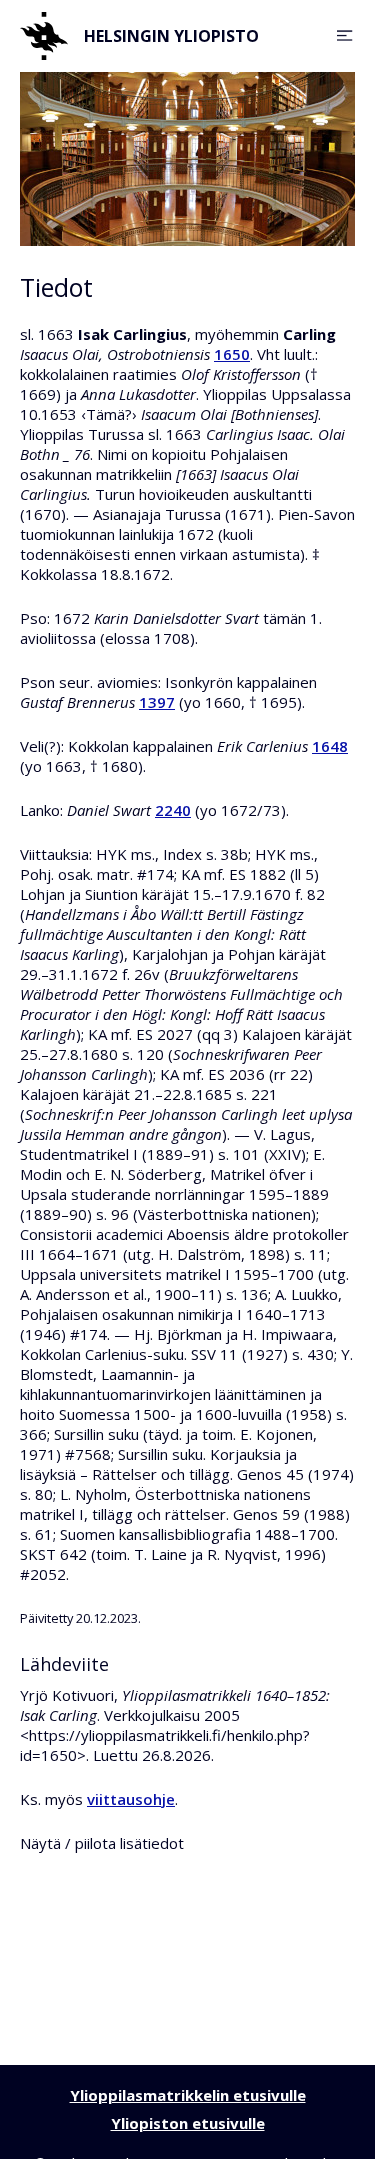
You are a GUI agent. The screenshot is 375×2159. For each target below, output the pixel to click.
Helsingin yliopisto (171, 36)
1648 (330, 746)
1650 (232, 354)
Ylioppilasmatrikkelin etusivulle (188, 2095)
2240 (173, 810)
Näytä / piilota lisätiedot (102, 1843)
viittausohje (131, 1799)
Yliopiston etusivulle (188, 2123)
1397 (157, 702)
